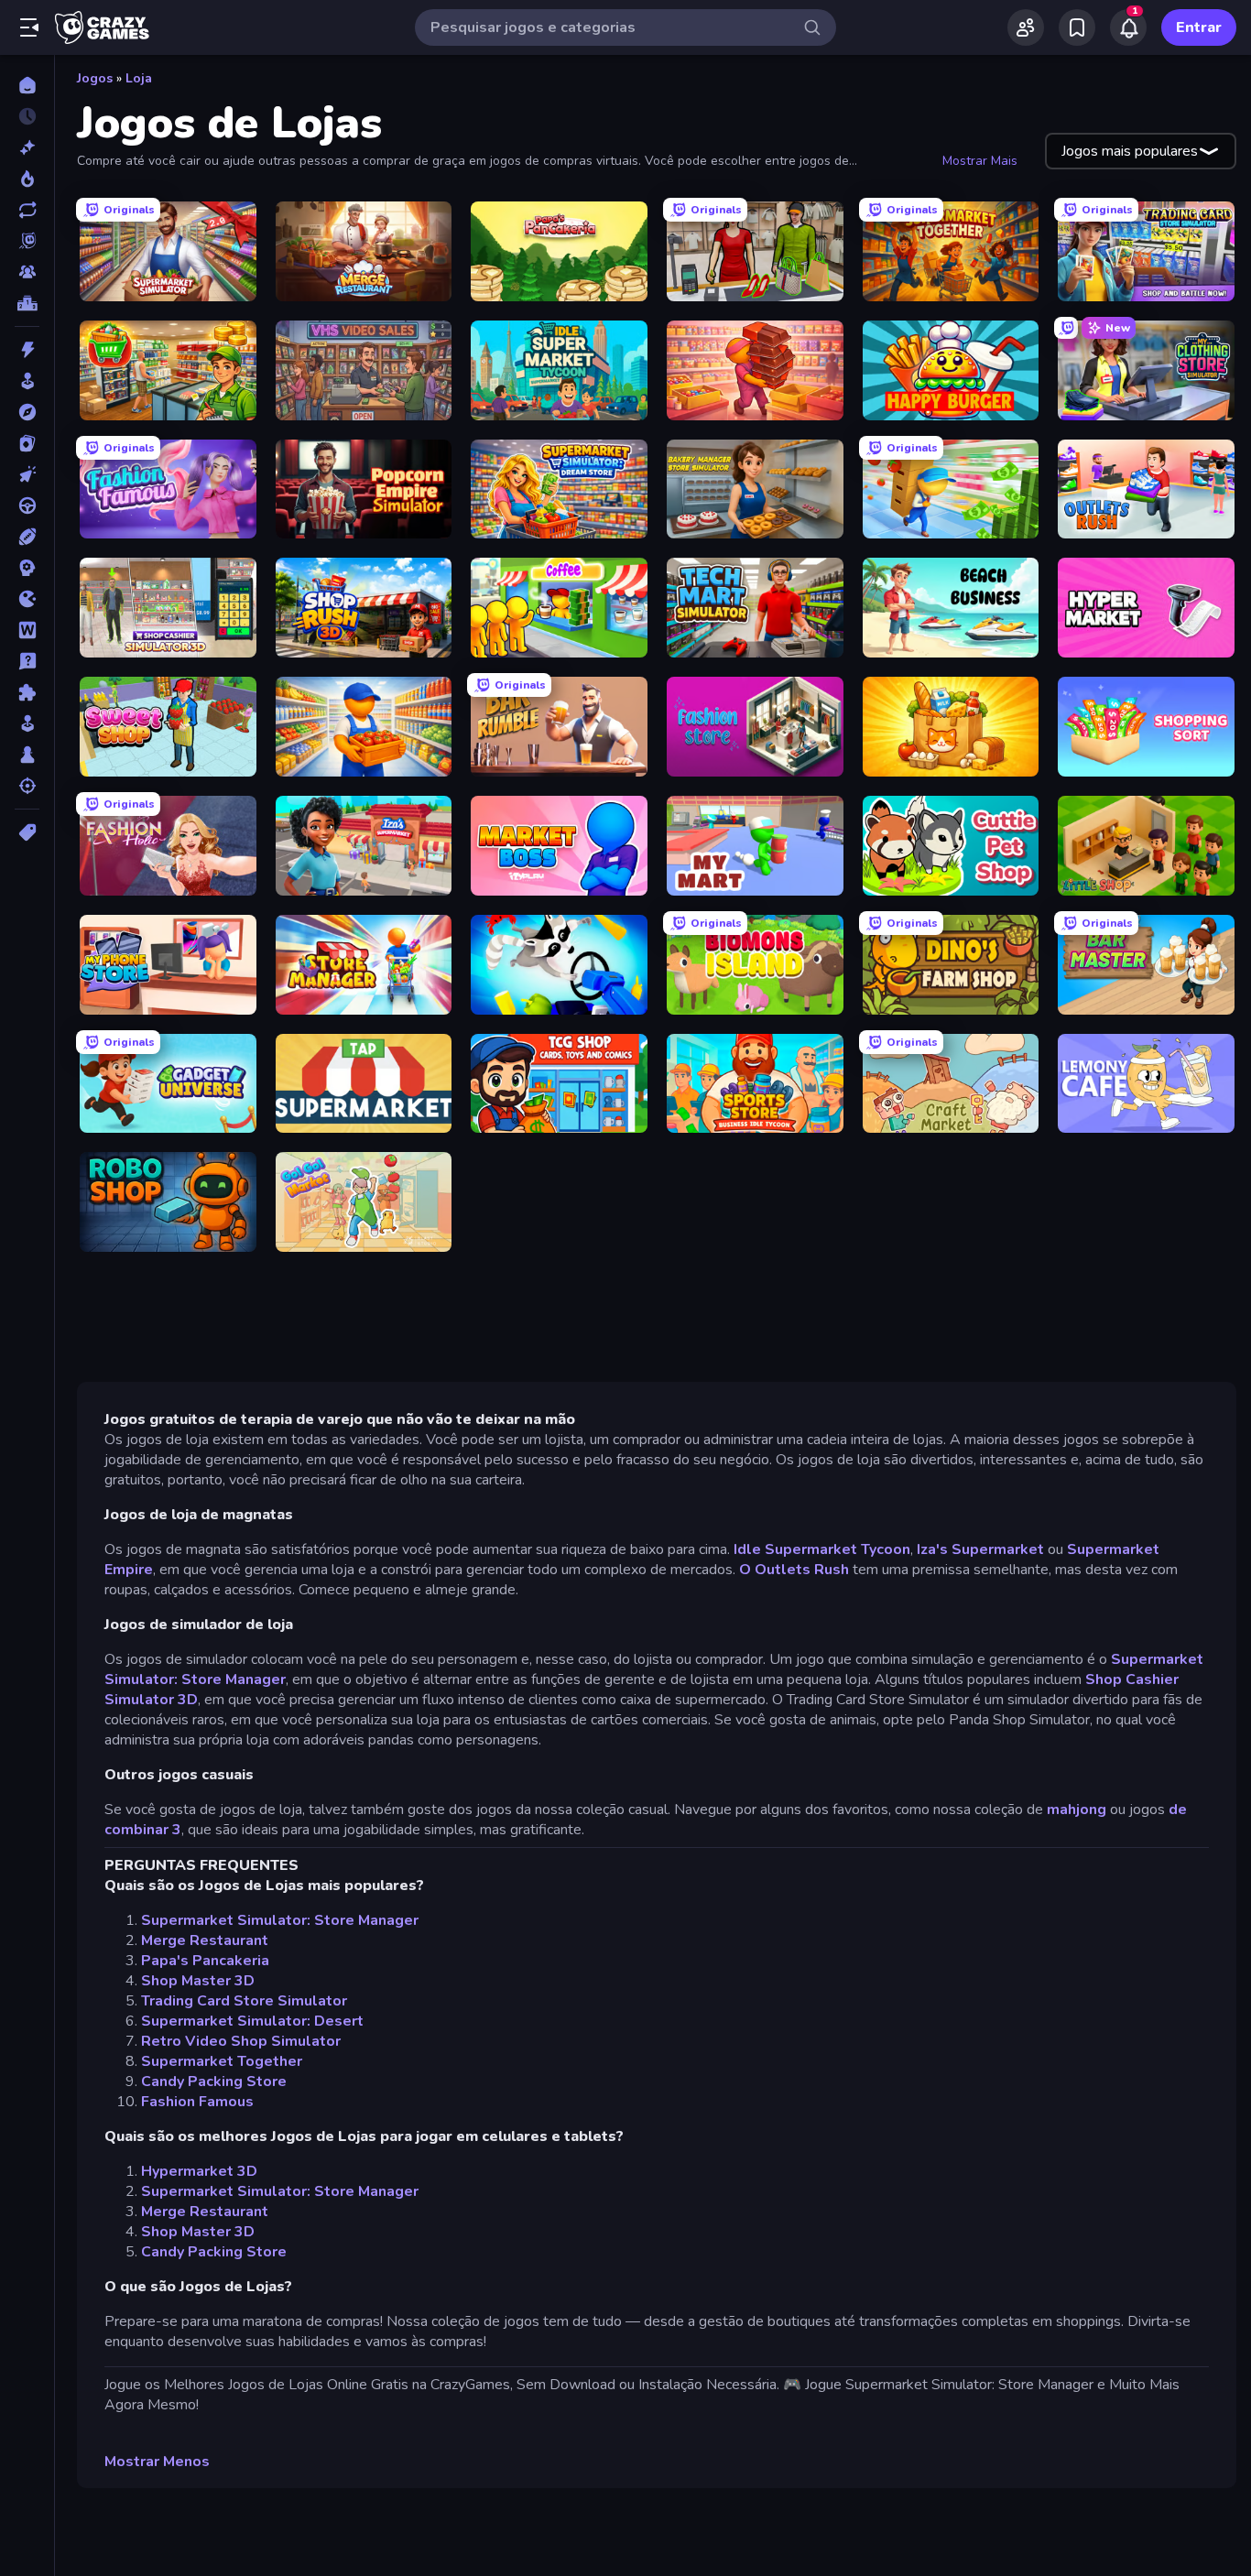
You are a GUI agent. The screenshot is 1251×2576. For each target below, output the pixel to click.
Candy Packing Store (214, 2081)
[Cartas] (27, 443)
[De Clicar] (27, 474)
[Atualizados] (27, 210)
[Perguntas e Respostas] (27, 661)
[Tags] (27, 832)
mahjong (1077, 1810)
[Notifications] (1128, 27)
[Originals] (27, 241)
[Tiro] (27, 786)
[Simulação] (27, 723)
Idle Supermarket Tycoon (822, 1549)
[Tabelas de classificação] (27, 303)
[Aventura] (27, 412)
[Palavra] (27, 630)
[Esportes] (27, 537)
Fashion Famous (197, 2102)
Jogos (95, 78)
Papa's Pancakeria (205, 1961)
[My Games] (1077, 27)
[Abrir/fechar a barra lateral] (29, 27)
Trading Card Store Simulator (244, 2001)
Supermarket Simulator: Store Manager (280, 1920)
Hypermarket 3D (199, 2171)
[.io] (27, 599)
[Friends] (1026, 27)
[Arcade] (27, 381)
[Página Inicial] (27, 85)
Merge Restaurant (205, 1940)
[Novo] (27, 147)
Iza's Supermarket (980, 1549)
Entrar (1199, 27)
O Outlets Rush (794, 1570)
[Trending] (27, 179)
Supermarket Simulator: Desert (252, 2021)
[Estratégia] (27, 568)
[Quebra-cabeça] (27, 692)
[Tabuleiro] (27, 755)
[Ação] (27, 350)
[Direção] (27, 505)
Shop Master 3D (198, 1981)
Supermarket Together (222, 2061)
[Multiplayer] (27, 272)
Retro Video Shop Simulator (241, 2041)
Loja (139, 78)
